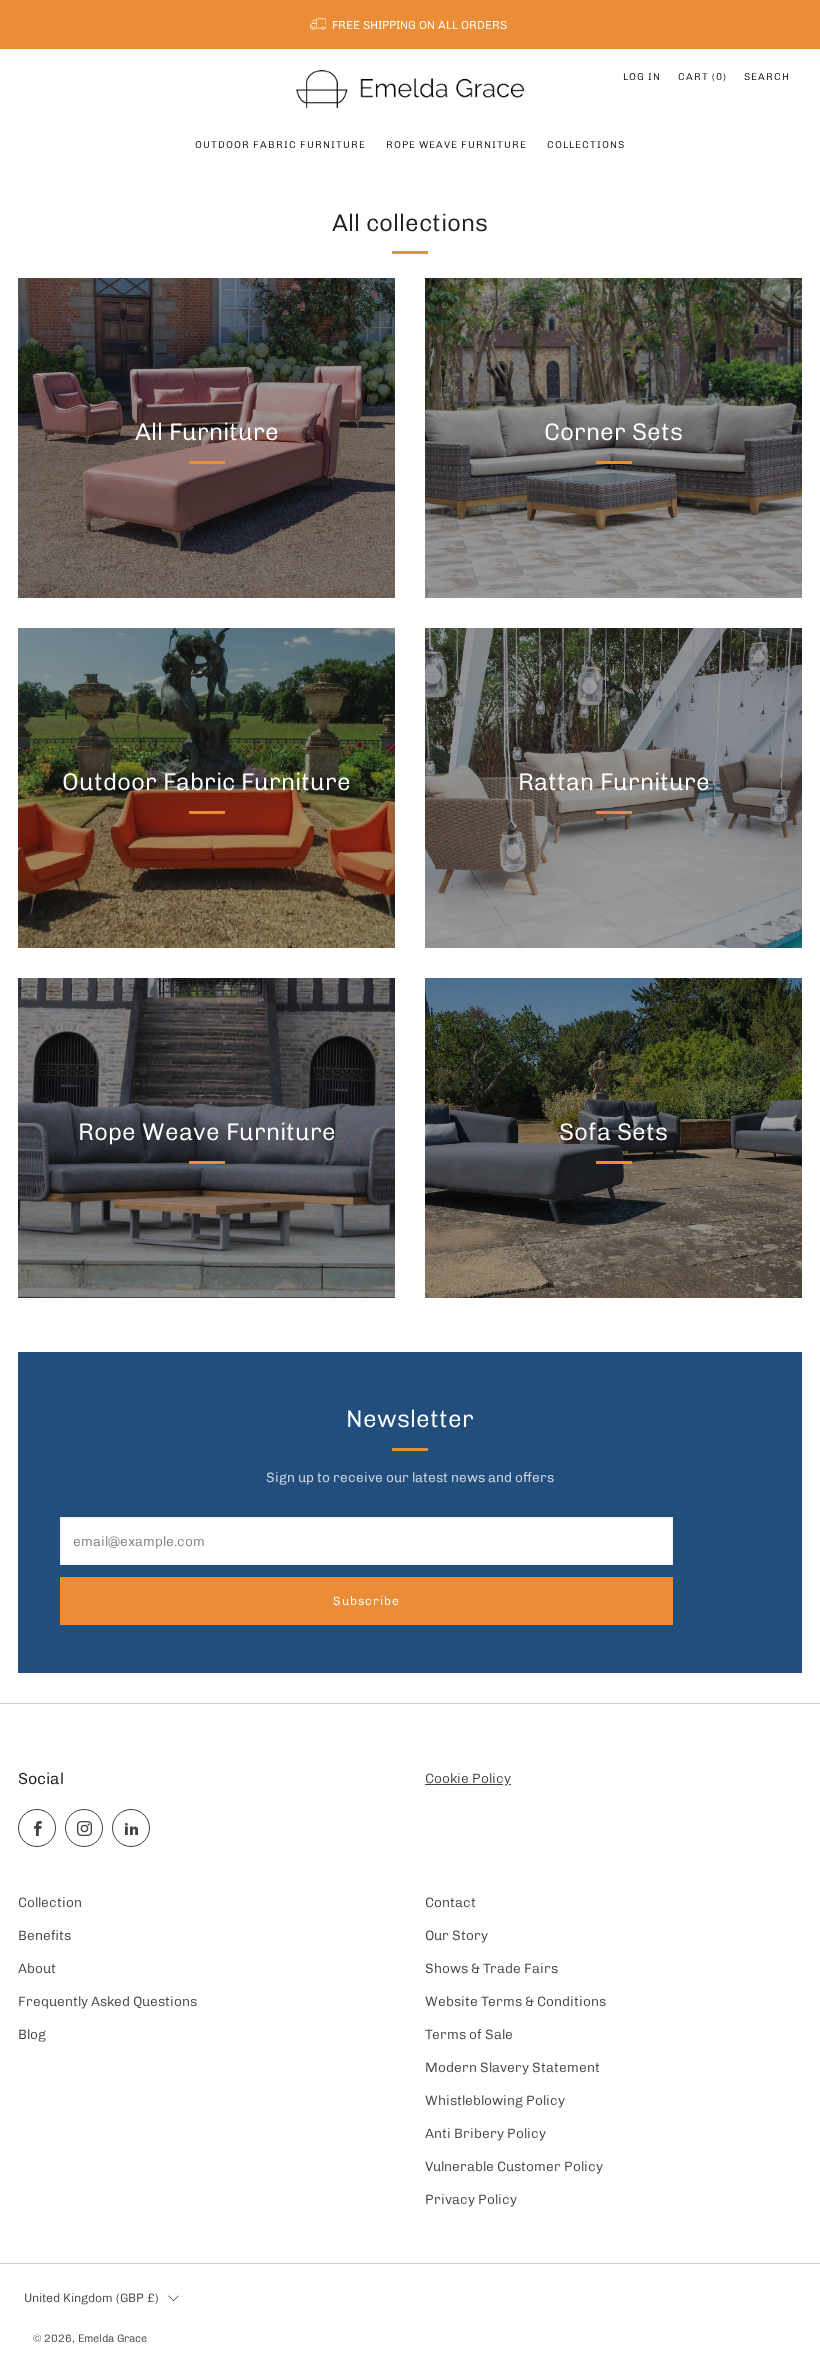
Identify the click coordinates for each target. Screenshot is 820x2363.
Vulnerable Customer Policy (514, 2166)
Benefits (44, 1935)
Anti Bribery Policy (485, 2133)
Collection (50, 1902)
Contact (450, 1902)
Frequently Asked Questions (107, 2001)
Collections (586, 145)
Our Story (456, 1935)
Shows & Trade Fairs (491, 1968)
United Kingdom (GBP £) (91, 2297)
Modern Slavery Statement (512, 2067)
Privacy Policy (471, 2199)
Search (767, 77)
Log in (642, 77)
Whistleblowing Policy (495, 2100)
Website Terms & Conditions (515, 2001)
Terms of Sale (469, 2034)
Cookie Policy (468, 1778)
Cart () (702, 77)
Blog (32, 2034)
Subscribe (366, 1601)
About (37, 1968)
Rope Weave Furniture (456, 145)
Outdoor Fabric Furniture (280, 145)
